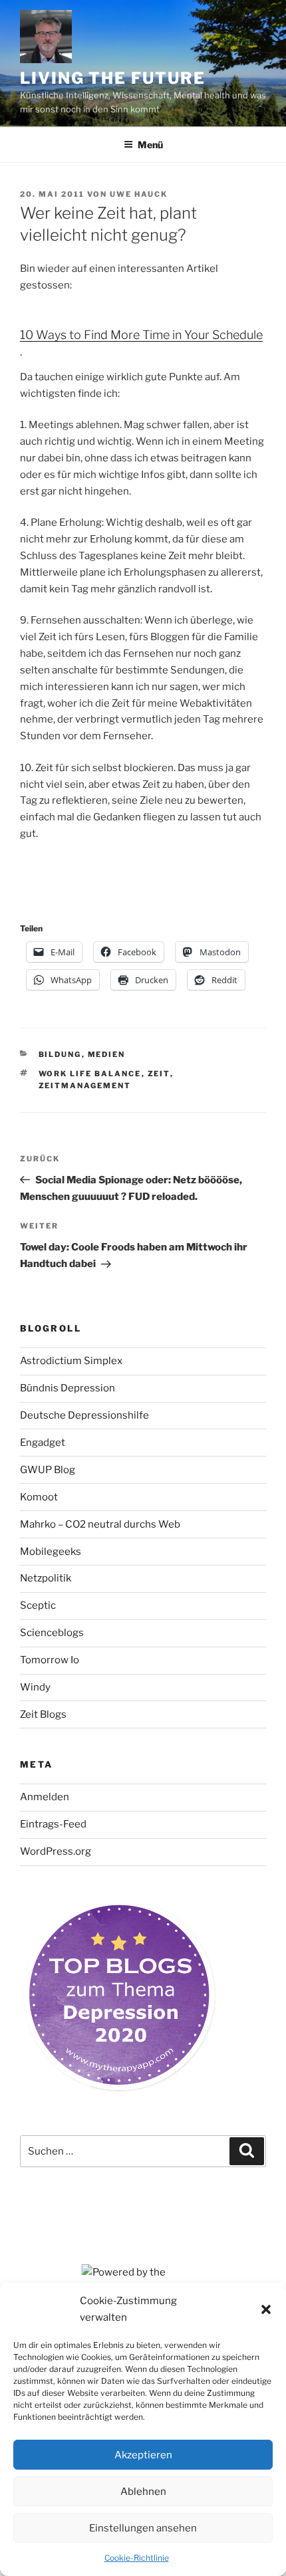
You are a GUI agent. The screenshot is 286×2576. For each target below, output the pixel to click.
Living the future (113, 78)
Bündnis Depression (68, 1388)
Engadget (43, 1443)
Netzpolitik (46, 1578)
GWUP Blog (48, 1470)
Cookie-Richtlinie (137, 2558)
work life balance (90, 1074)
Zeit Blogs (43, 1714)
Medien (107, 1054)
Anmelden (45, 1797)
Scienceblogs (52, 1633)
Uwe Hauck (139, 194)
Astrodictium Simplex (71, 1361)
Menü (150, 145)
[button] (266, 2309)
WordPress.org (56, 1851)
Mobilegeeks (51, 1552)
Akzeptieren (143, 2455)
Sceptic (38, 1605)
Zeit (159, 1074)
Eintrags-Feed (53, 1824)
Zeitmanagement (85, 1086)
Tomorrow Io (50, 1660)
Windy (35, 1687)
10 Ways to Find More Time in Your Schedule (141, 335)
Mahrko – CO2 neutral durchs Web (100, 1524)
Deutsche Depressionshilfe (84, 1415)
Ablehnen (143, 2492)
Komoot (39, 1497)
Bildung (60, 1054)
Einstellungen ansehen (143, 2528)
